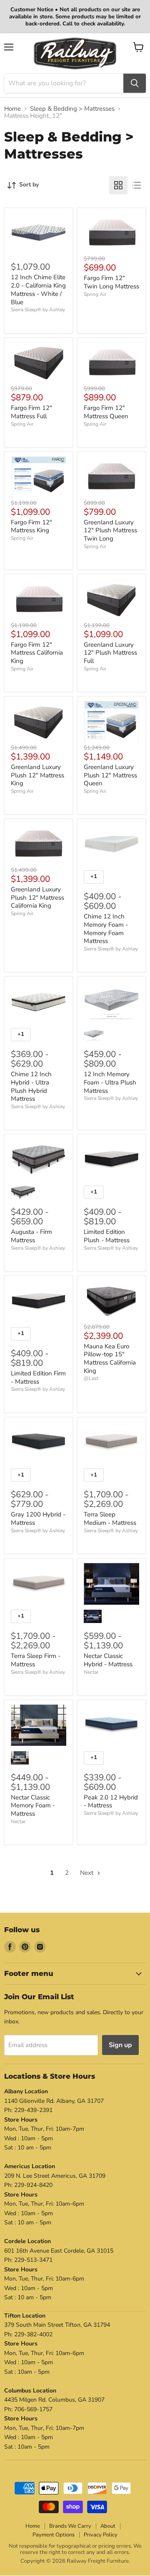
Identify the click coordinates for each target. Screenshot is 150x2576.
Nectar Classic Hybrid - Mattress (108, 1660)
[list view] (137, 185)
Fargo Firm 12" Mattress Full (31, 412)
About (108, 2526)
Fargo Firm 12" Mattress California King (37, 653)
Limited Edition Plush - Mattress (107, 1236)
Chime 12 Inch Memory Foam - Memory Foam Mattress (106, 929)
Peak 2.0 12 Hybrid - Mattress (111, 1802)
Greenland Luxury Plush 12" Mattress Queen (110, 775)
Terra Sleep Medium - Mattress (110, 1519)
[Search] (135, 83)
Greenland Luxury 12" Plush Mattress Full (110, 653)
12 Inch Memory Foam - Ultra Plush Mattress (110, 1082)
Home (12, 109)
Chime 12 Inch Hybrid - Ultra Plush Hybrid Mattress (31, 1086)
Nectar (91, 1672)
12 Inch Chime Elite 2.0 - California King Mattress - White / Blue (38, 289)
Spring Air (95, 294)
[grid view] (118, 185)
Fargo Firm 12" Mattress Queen (106, 412)
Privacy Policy (101, 2535)
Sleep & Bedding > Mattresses (72, 109)
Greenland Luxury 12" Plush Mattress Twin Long (110, 530)
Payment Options (54, 2535)
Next (87, 1873)
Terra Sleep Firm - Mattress (36, 1660)
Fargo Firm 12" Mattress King (31, 526)
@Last (91, 1378)
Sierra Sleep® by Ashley (38, 310)
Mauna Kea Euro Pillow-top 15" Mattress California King (110, 1359)
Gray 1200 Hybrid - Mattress (38, 1519)
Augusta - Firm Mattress (31, 1236)
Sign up (120, 2045)
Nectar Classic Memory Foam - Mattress (33, 1805)
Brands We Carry (70, 2526)
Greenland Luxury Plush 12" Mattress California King (37, 897)
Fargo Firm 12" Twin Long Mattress (111, 282)
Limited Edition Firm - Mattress (38, 1377)
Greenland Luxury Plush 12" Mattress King (37, 775)
